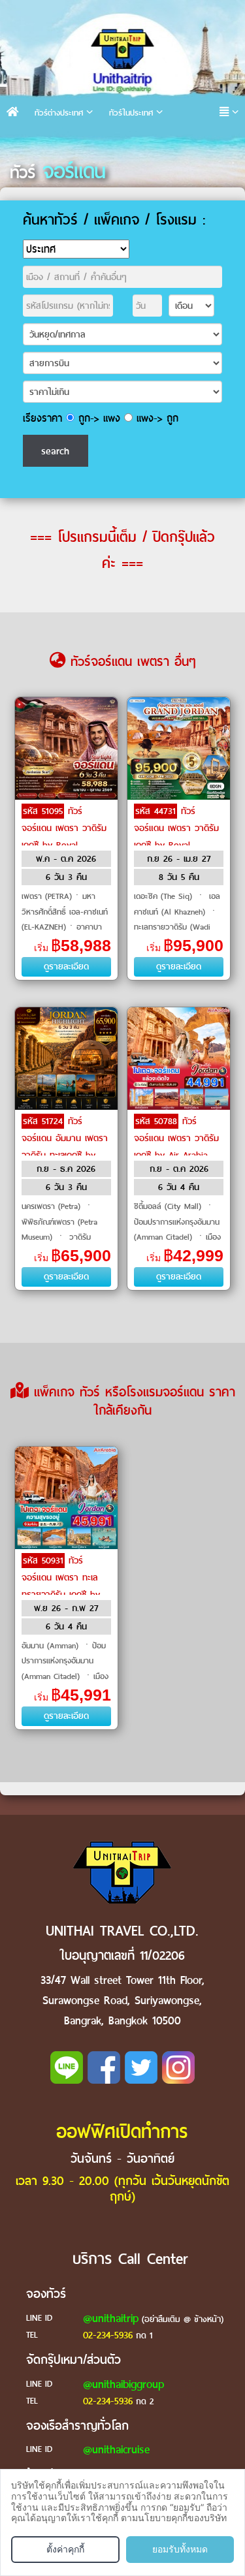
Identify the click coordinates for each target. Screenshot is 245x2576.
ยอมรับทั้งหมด (180, 2549)
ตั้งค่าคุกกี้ (65, 2549)
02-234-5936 (108, 2335)
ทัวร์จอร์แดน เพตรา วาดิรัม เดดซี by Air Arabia (176, 1138)
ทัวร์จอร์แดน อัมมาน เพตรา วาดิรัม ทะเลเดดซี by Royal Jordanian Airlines (65, 1155)
